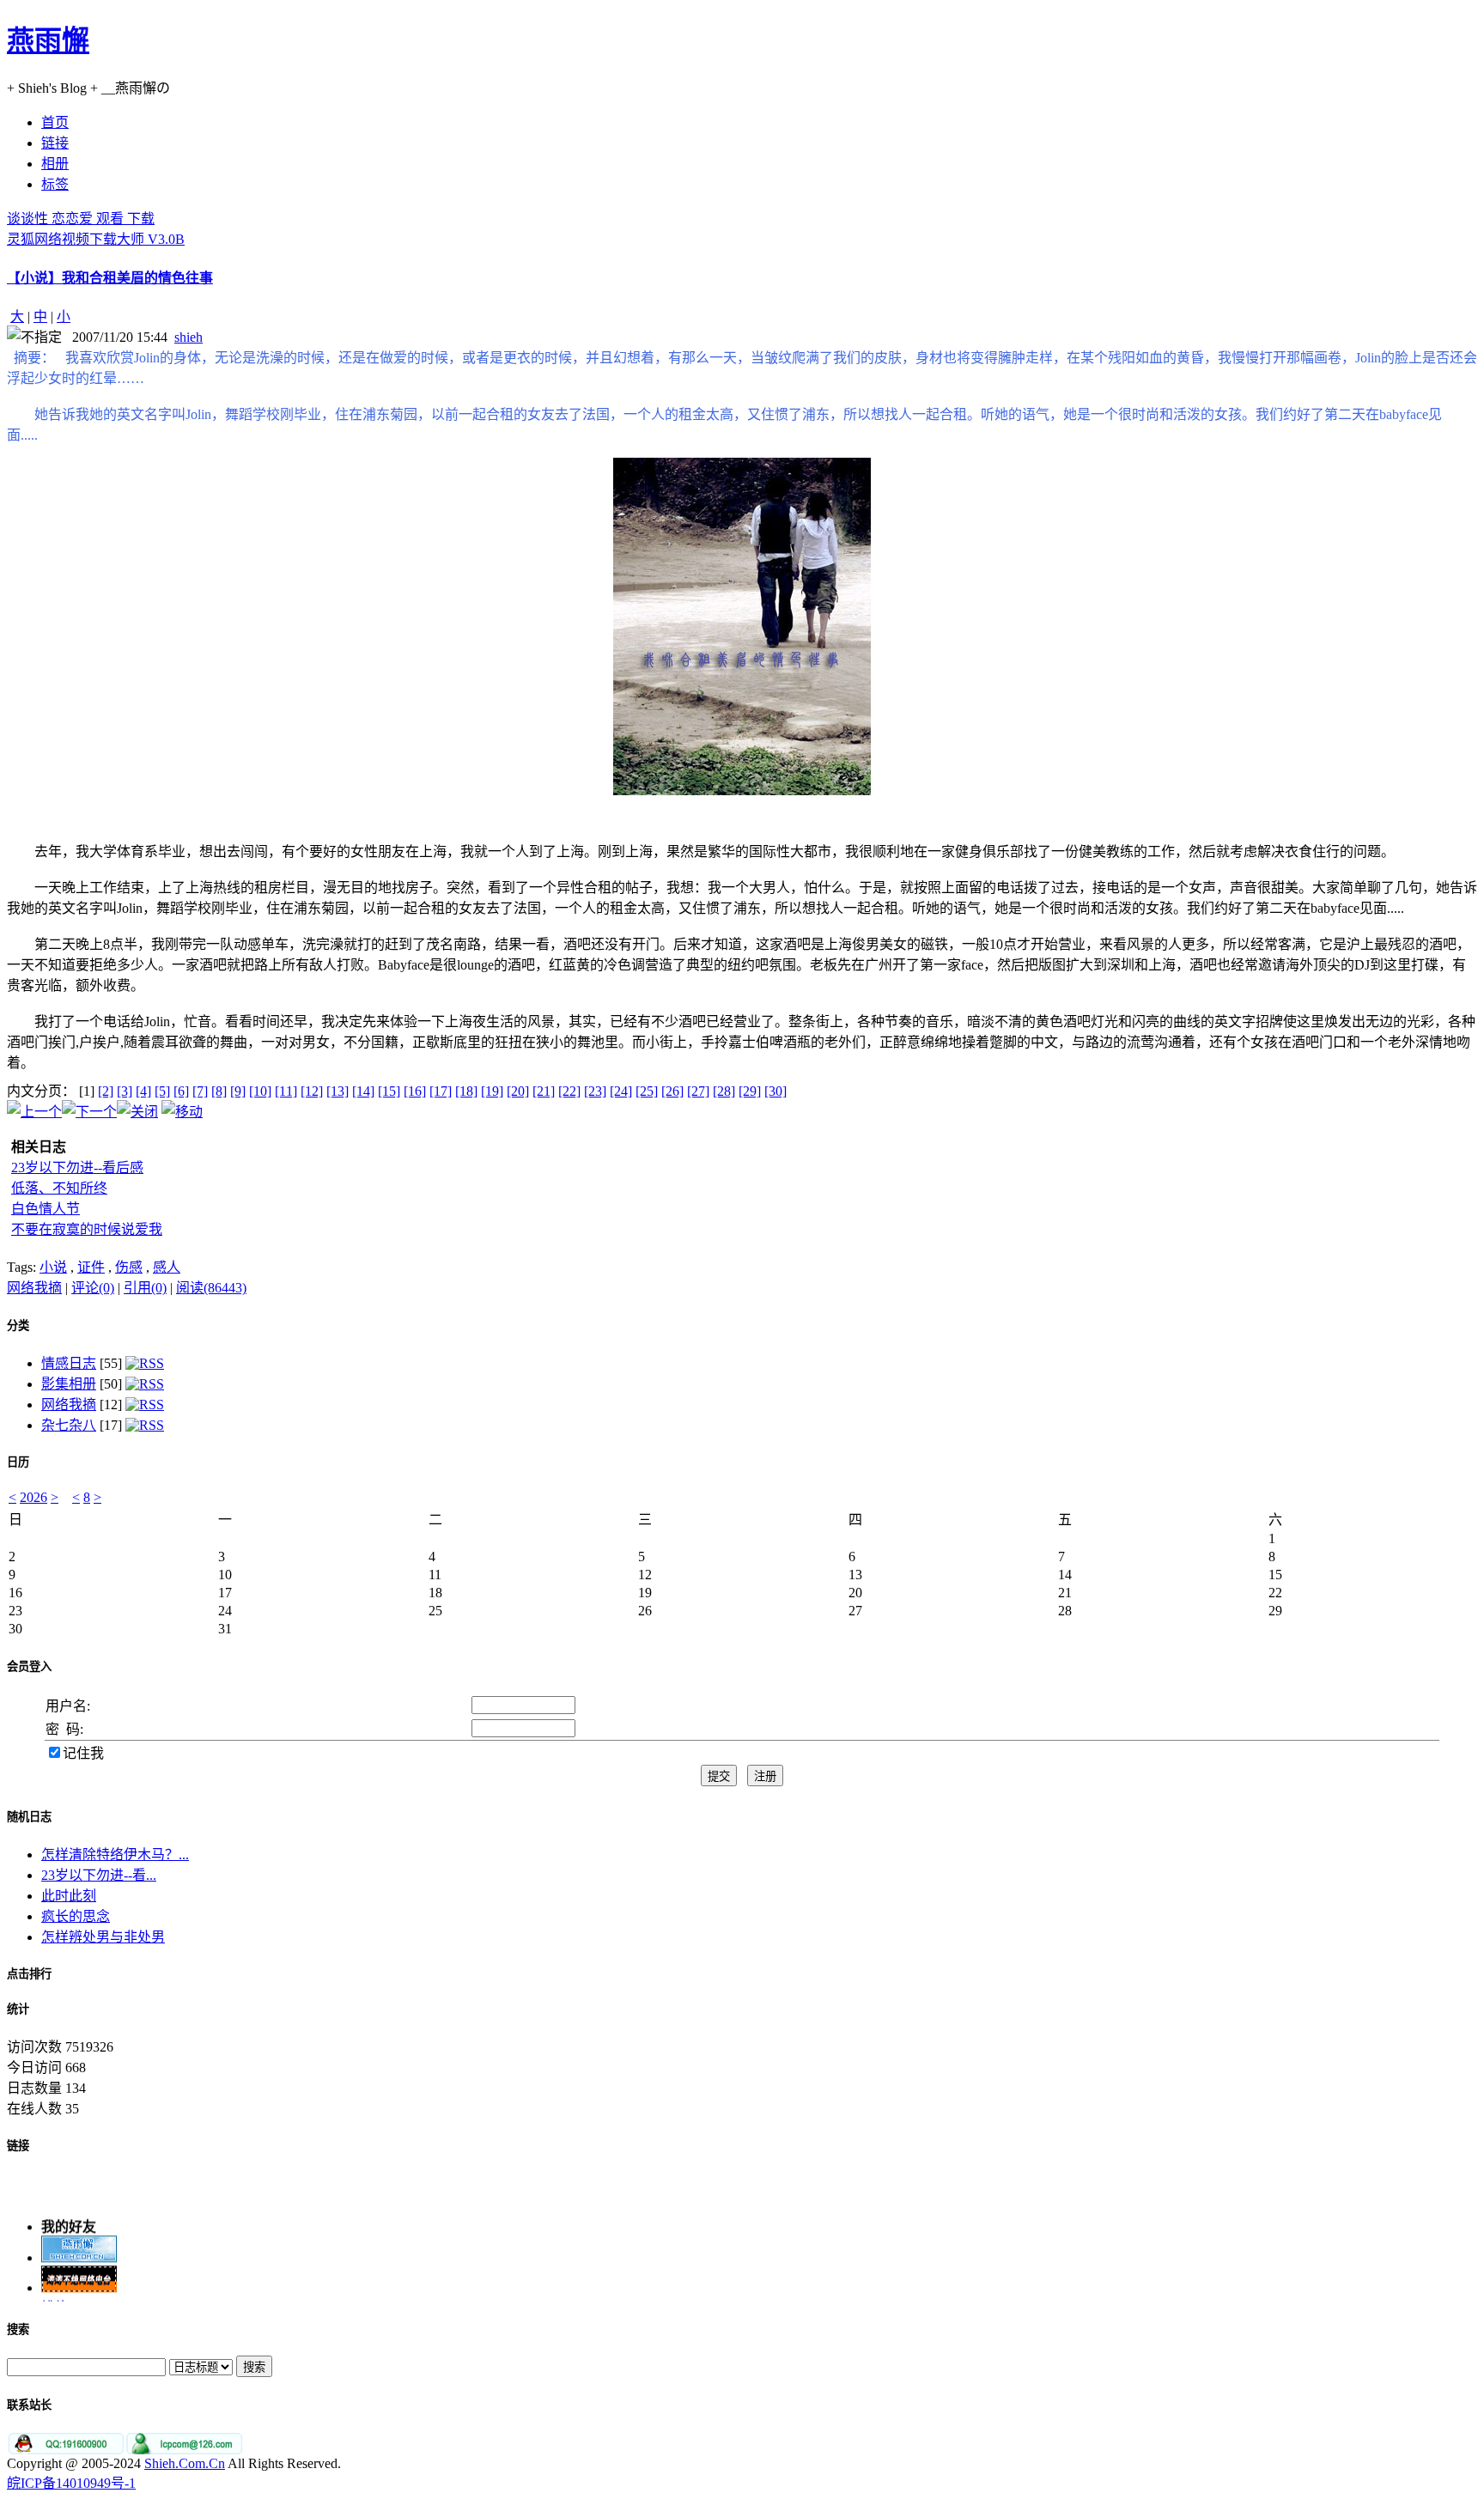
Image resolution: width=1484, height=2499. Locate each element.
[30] (775, 1091)
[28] (724, 1091)
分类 (18, 1326)
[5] (162, 1091)
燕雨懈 (48, 40)
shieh (189, 337)
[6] (181, 1091)
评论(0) (93, 1288)
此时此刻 (69, 1896)
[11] (286, 1091)
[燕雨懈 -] (79, 2250)
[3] (125, 1091)
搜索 (18, 2329)
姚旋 (55, 2299)
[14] (363, 1091)
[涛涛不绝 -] (79, 2280)
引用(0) (145, 1288)
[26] (672, 1091)
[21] (544, 1091)
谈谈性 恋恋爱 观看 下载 (81, 219)
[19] (492, 1091)
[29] (750, 1091)
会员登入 (29, 1666)
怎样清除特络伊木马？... (115, 1854)
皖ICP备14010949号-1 (71, 2483)
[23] (595, 1091)
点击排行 (29, 1974)
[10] (260, 1091)
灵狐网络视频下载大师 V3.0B (96, 239)
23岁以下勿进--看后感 (77, 1167)
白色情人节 (46, 1209)
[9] (238, 1091)
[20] (518, 1091)
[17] (441, 1091)
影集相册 (69, 1384)
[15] (389, 1091)
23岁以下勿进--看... (99, 1875)
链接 (18, 2146)
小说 (53, 1267)
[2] (106, 1091)
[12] (312, 1091)
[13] (338, 1091)
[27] (698, 1091)
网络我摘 (34, 1288)
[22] (569, 1091)
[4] (143, 1091)
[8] (219, 1091)
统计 (18, 2009)
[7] (200, 1091)
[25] (647, 1091)
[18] (466, 1091)
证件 (91, 1267)
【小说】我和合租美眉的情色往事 (110, 278)
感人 (167, 1267)
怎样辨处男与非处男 (103, 1937)
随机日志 (29, 1817)
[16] (415, 1091)
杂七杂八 (69, 1425)
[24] (621, 1091)
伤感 (129, 1267)
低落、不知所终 (59, 1188)
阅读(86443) (211, 1288)
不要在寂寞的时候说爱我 (87, 1229)
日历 (18, 1462)
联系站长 (29, 2405)
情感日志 (69, 1363)
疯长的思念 (76, 1916)
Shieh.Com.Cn (185, 2463)
